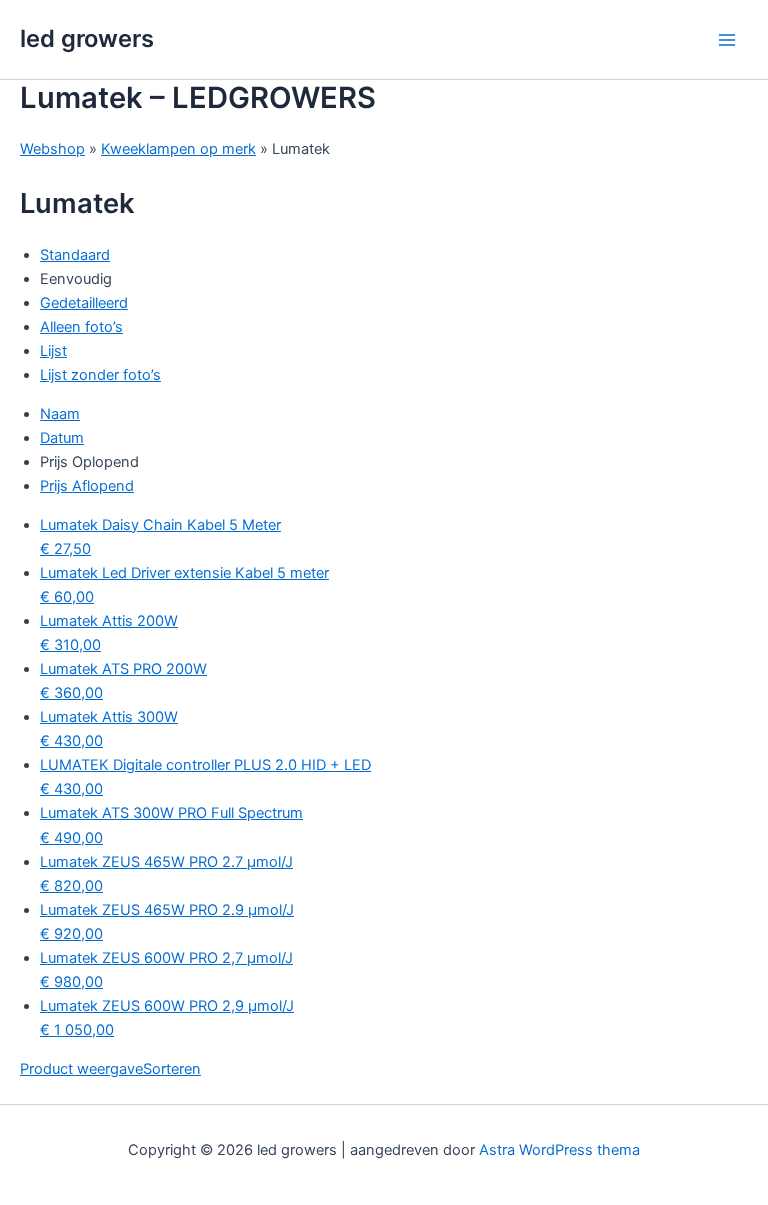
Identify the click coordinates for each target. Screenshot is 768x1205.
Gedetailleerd (84, 303)
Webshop (52, 149)
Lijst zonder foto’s (100, 375)
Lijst (53, 351)
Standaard (75, 255)
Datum (62, 438)
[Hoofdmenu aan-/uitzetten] (727, 40)
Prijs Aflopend (87, 486)
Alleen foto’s (81, 327)
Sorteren (172, 1069)
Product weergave (81, 1069)
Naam (60, 414)
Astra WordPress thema (559, 1150)
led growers (87, 38)
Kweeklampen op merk (178, 149)
